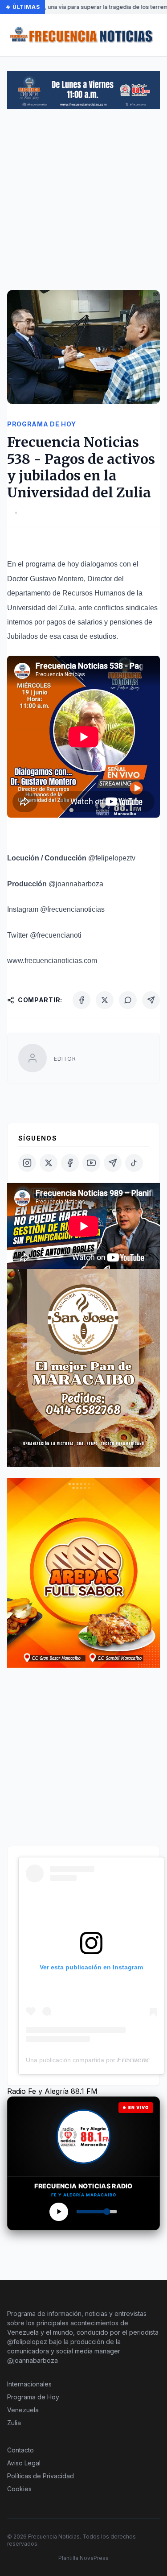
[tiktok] (134, 1163)
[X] (105, 1000)
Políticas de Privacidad (41, 2476)
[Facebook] (81, 1000)
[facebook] (70, 1163)
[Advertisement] (83, 204)
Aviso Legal (24, 2463)
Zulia (14, 2423)
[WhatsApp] (128, 1000)
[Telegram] (151, 1000)
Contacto (20, 2450)
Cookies (19, 2489)
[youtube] (91, 1163)
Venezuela (23, 2410)
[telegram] (113, 1163)
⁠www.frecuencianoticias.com (52, 961)
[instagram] (27, 1163)
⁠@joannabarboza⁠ (76, 884)
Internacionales (29, 2384)
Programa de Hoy (33, 2397)
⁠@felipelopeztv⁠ (112, 858)
